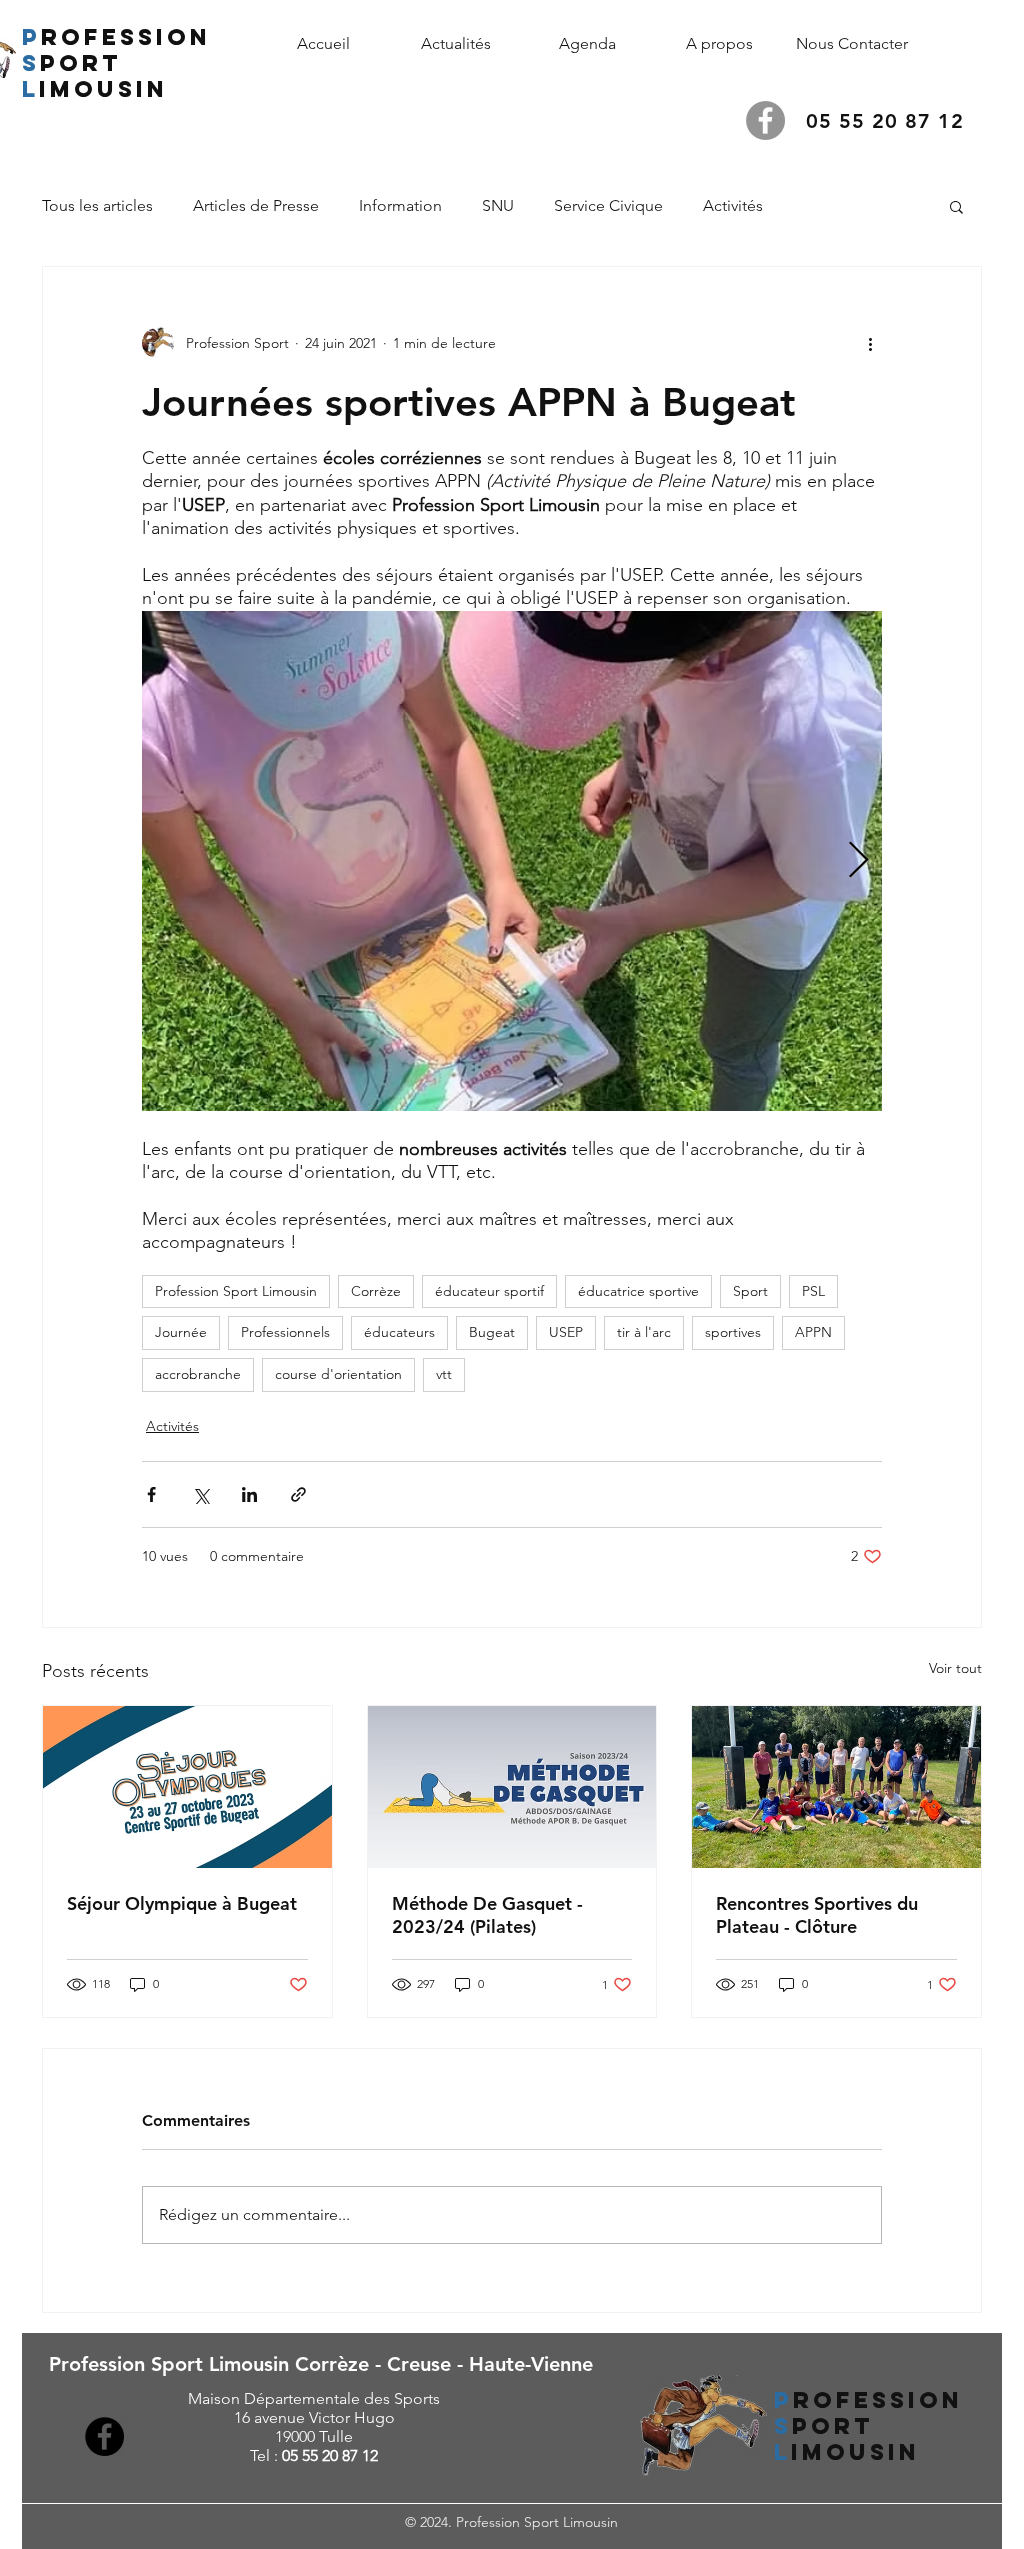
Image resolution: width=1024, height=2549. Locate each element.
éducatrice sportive (638, 1291)
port (81, 63)
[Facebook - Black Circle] (104, 2436)
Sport (750, 1291)
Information (400, 205)
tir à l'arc (644, 1332)
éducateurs (399, 1332)
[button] (720, 43)
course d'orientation (338, 1374)
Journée (181, 1332)
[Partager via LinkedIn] (249, 1494)
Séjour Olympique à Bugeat (182, 1903)
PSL (813, 1291)
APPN (813, 1332)
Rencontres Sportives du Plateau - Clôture (817, 1915)
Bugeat (492, 1332)
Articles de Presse (256, 205)
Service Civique (608, 205)
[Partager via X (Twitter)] (200, 1494)
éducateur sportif (489, 1291)
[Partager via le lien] (298, 1494)
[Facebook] (765, 120)
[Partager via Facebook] (151, 1494)
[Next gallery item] (858, 860)
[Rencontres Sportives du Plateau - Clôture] (836, 1787)
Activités (733, 205)
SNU (498, 205)
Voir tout (955, 1668)
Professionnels (285, 1332)
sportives (733, 1332)
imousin (108, 89)
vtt (444, 1374)
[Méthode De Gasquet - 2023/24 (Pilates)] (512, 1787)
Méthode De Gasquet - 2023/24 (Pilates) (487, 1915)
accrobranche (198, 1374)
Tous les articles (97, 205)
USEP (566, 1332)
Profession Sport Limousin (236, 1291)
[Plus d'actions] (870, 343)
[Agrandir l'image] (512, 861)
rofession (126, 37)
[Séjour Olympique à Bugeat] (187, 1787)
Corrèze (376, 1291)
